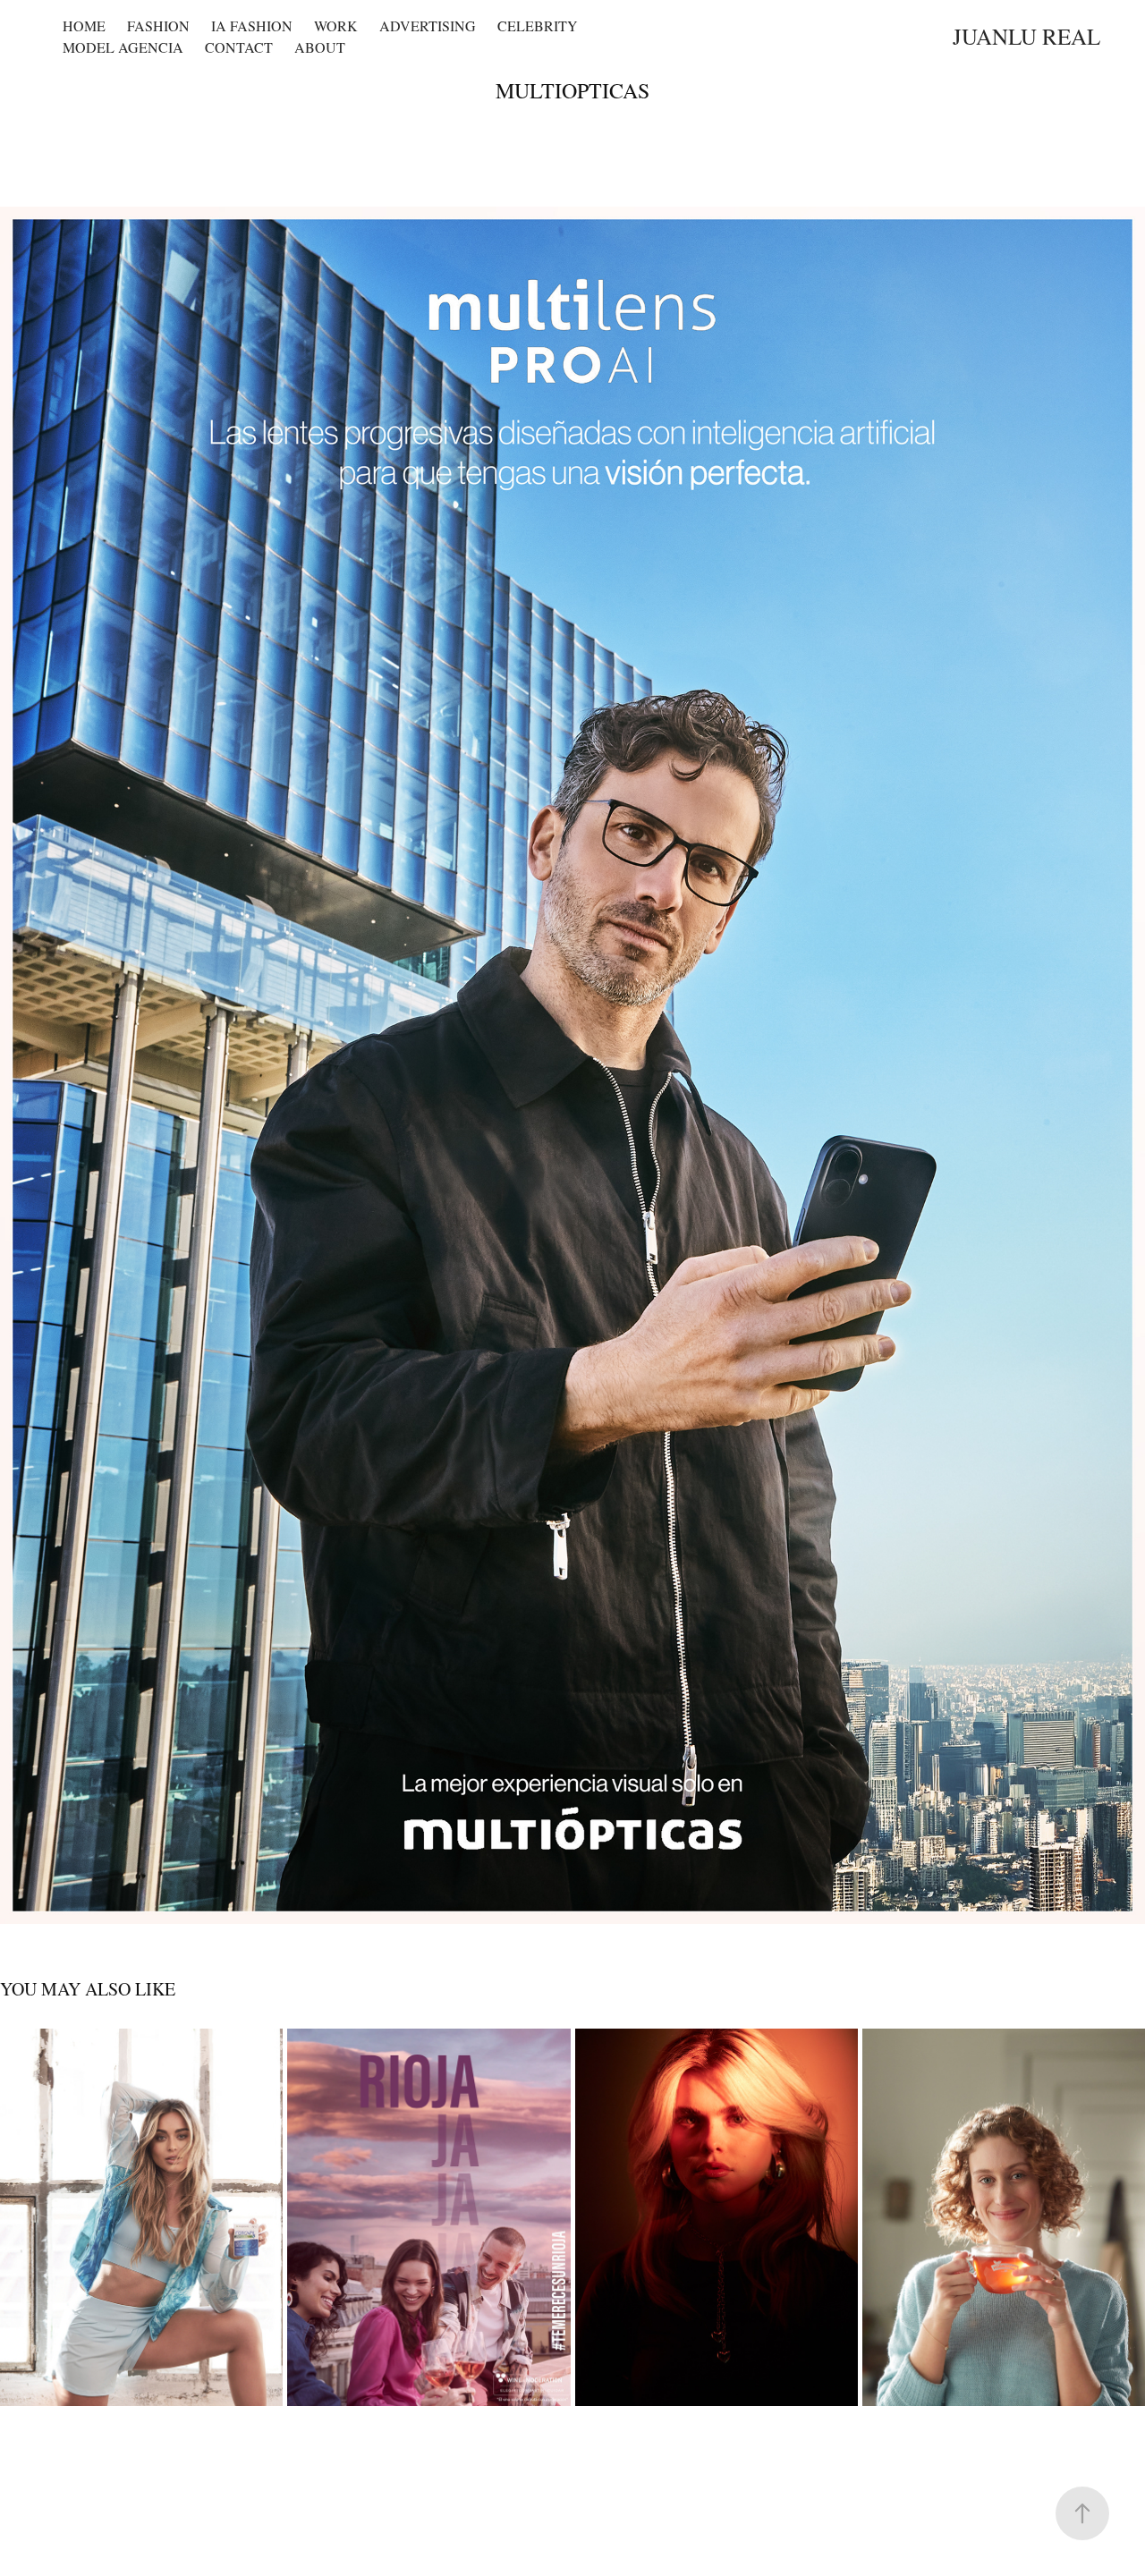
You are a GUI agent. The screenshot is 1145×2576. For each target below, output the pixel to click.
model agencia (123, 47)
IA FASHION (252, 25)
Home (84, 25)
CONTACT (239, 47)
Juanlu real (1026, 36)
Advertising (428, 25)
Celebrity (538, 25)
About (320, 47)
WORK (336, 25)
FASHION (158, 25)
